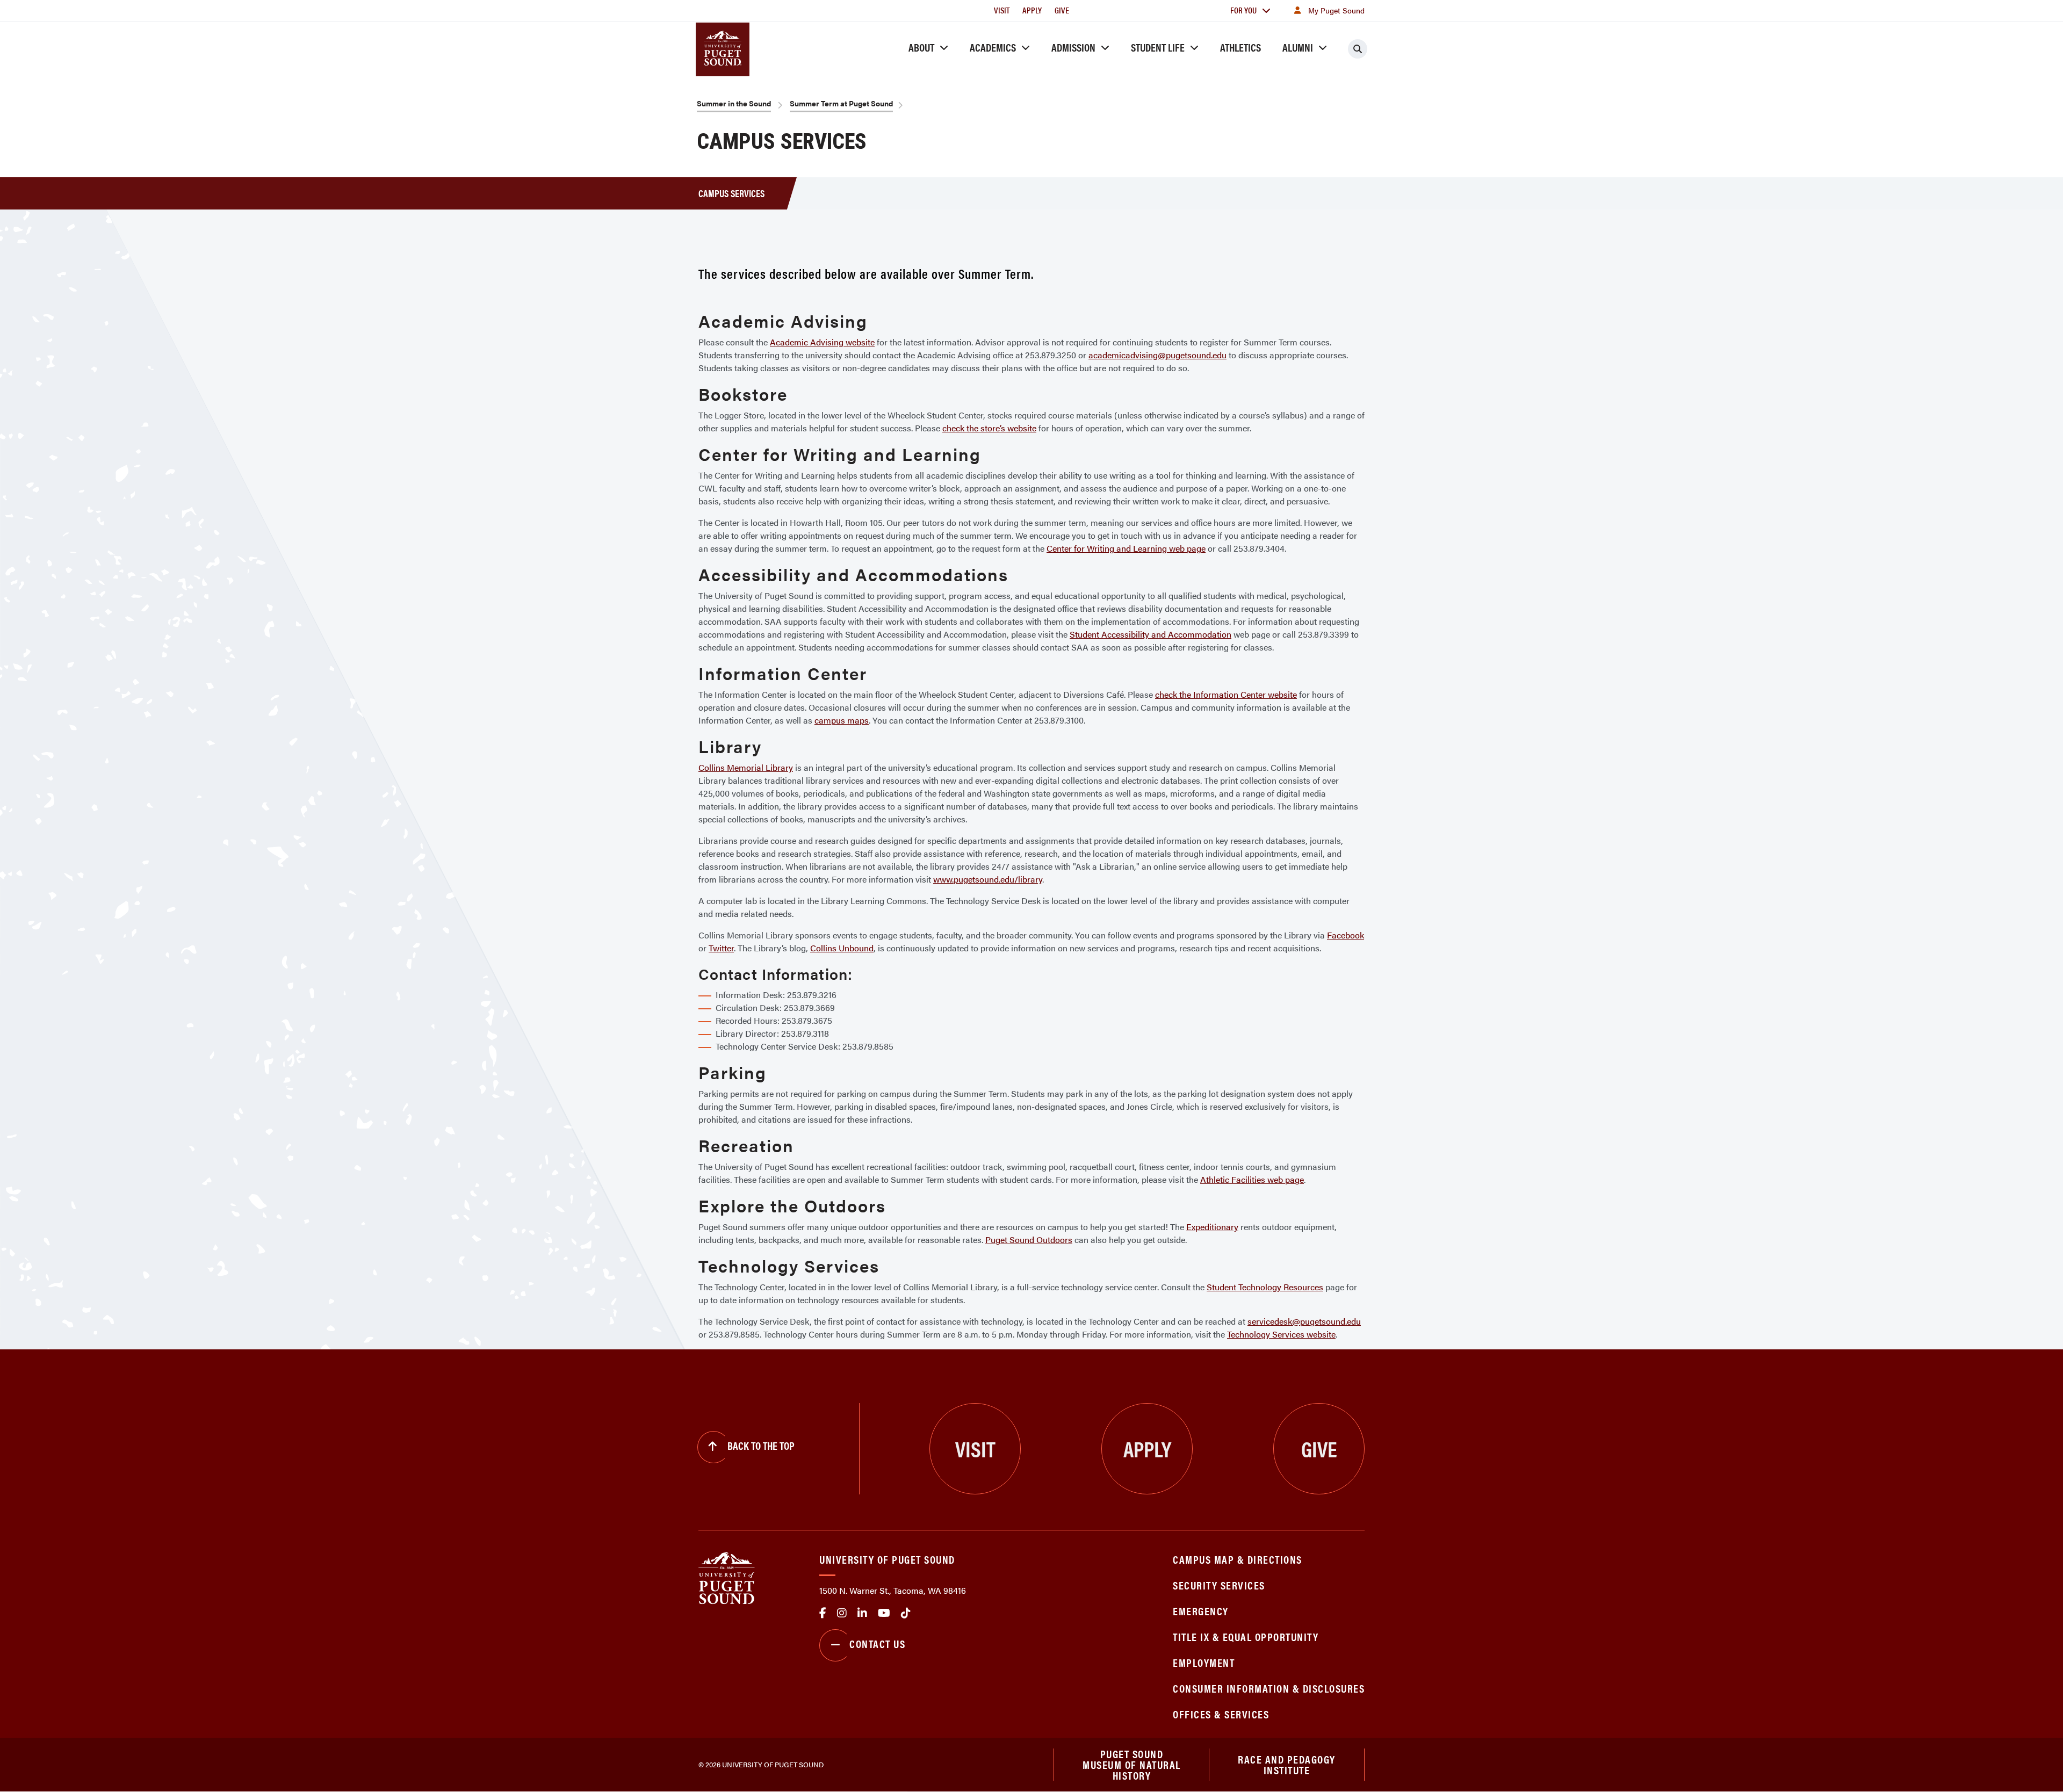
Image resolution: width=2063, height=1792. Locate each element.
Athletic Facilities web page (1252, 1179)
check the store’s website (989, 428)
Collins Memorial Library (746, 767)
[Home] (727, 1577)
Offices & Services (1221, 1714)
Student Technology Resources (1265, 1287)
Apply (1032, 10)
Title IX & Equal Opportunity (1246, 1636)
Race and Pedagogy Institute (1287, 1764)
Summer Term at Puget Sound (841, 103)
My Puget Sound (1336, 10)
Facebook (1346, 935)
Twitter (721, 948)
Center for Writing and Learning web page (1126, 548)
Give (1062, 10)
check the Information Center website (1226, 694)
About (921, 47)
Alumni (1298, 47)
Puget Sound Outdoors (1029, 1240)
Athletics (1240, 47)
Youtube (884, 1613)
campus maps (842, 720)
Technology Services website (1281, 1334)
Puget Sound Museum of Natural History (1132, 1765)
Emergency (1201, 1611)
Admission (1073, 47)
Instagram (842, 1613)
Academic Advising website (822, 342)
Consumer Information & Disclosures (1269, 1688)
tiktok (906, 1613)
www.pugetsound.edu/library (988, 879)
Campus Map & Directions (1238, 1559)
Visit (1002, 10)
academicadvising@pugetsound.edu (1157, 355)
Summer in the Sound (734, 103)
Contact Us (877, 1643)
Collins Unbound (842, 948)
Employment (1204, 1662)
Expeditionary (1212, 1227)
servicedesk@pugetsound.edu (1304, 1321)
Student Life (1158, 47)
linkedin (862, 1613)
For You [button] (1243, 10)
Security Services (1219, 1585)
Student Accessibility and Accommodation (1150, 634)
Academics (993, 47)
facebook (823, 1613)
